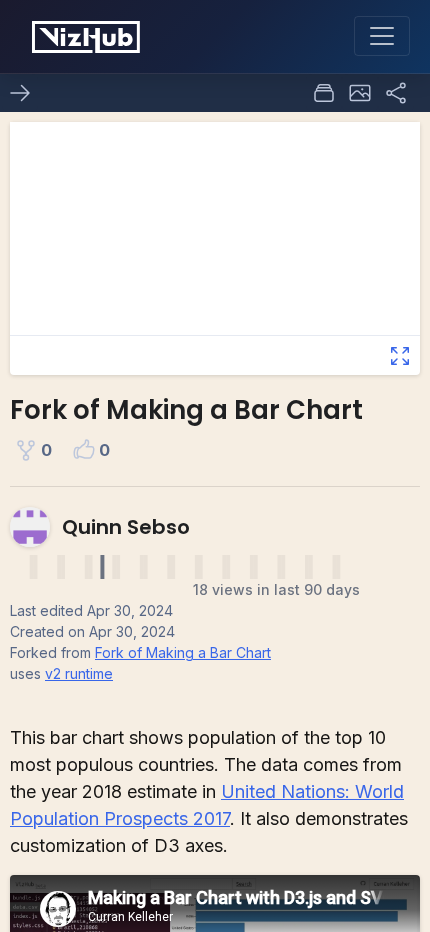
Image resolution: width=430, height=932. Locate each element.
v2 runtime (79, 673)
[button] (360, 93)
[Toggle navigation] (382, 36)
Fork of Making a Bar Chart (183, 652)
